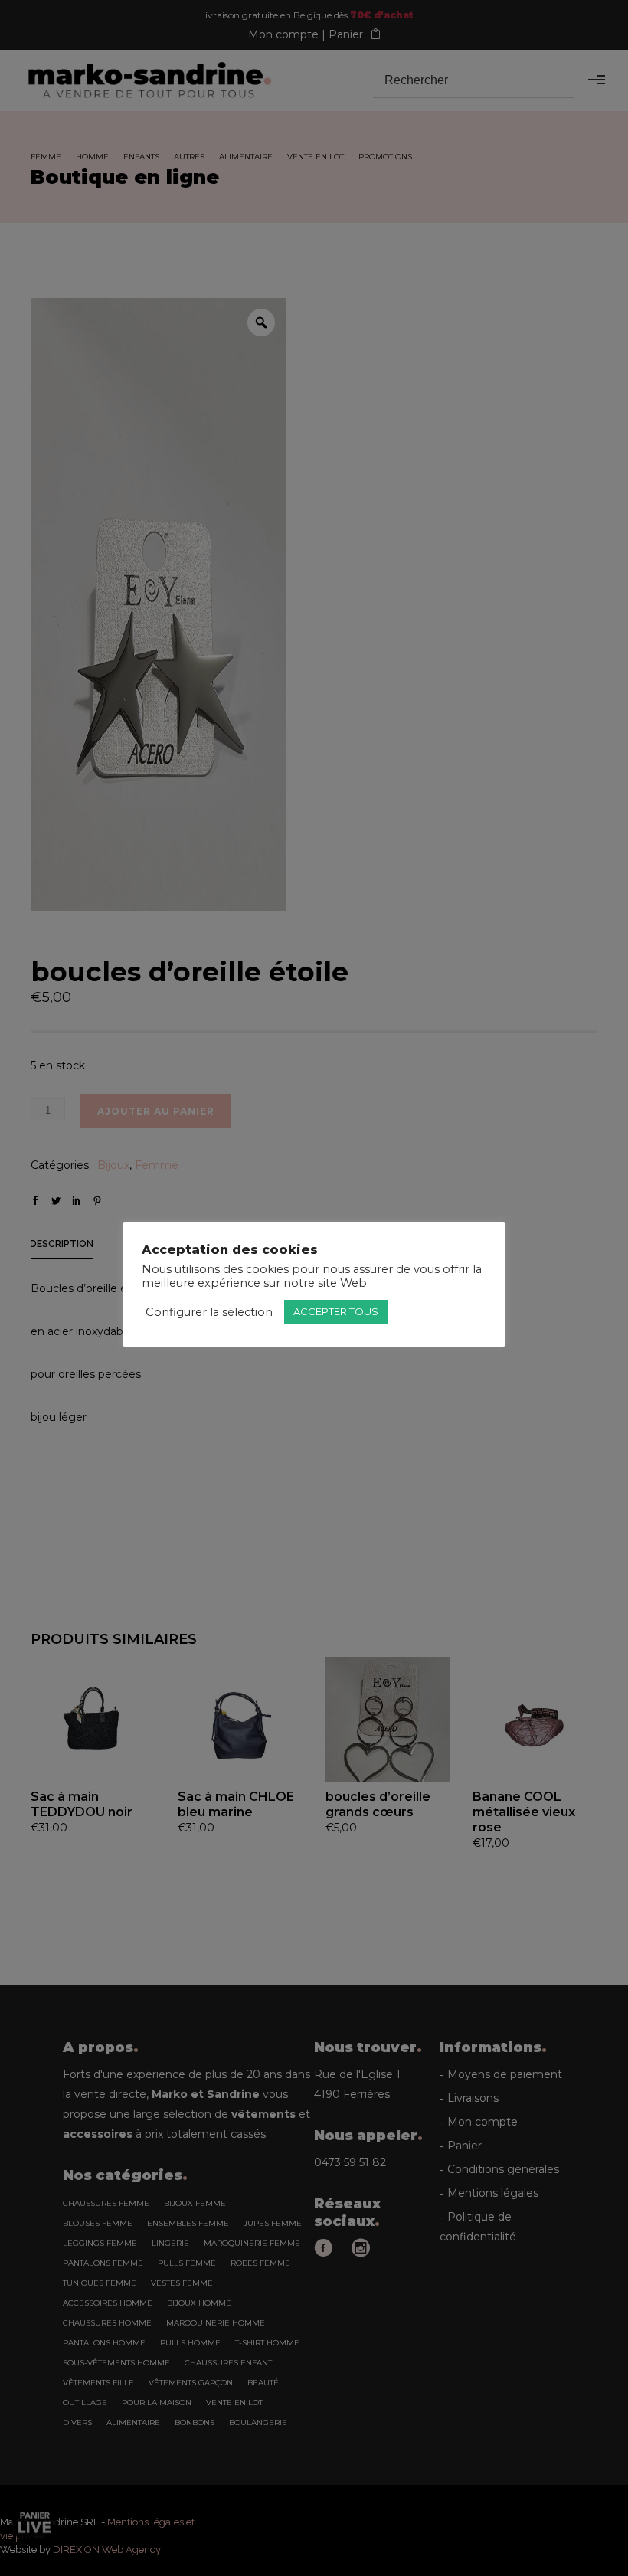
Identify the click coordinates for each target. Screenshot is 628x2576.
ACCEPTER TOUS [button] (336, 1311)
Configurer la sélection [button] (209, 1312)
